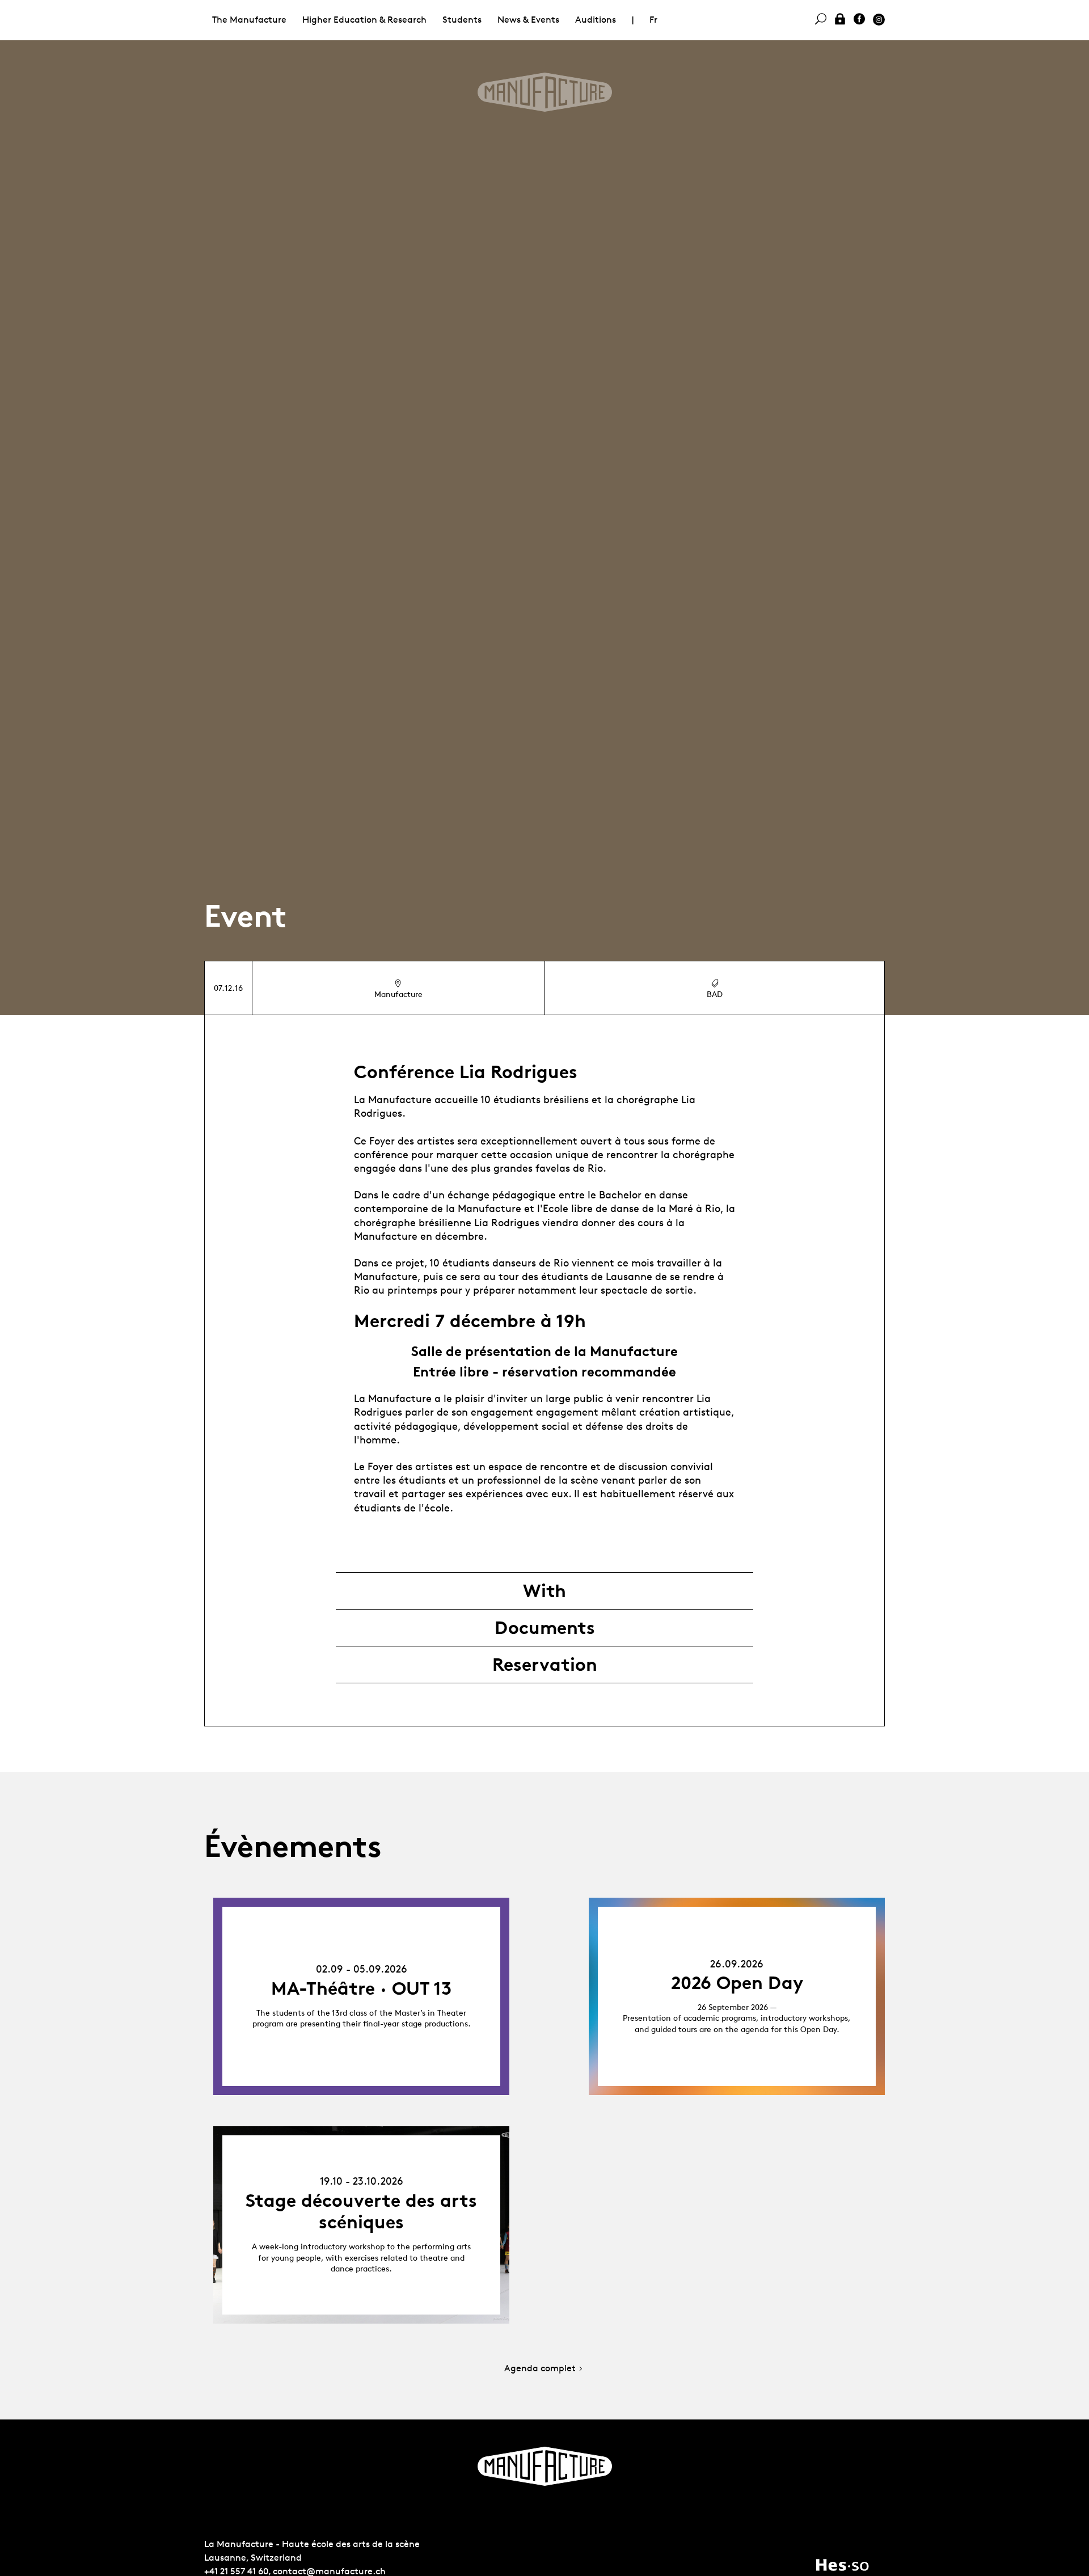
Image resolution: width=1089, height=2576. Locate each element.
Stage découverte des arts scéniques (361, 2211)
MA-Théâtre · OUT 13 (361, 1988)
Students (462, 20)
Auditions (596, 20)
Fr (653, 20)
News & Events (528, 20)
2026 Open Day (737, 1983)
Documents (545, 1628)
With (544, 1591)
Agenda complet (540, 2369)
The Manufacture (249, 20)
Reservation (545, 1665)
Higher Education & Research (364, 20)
